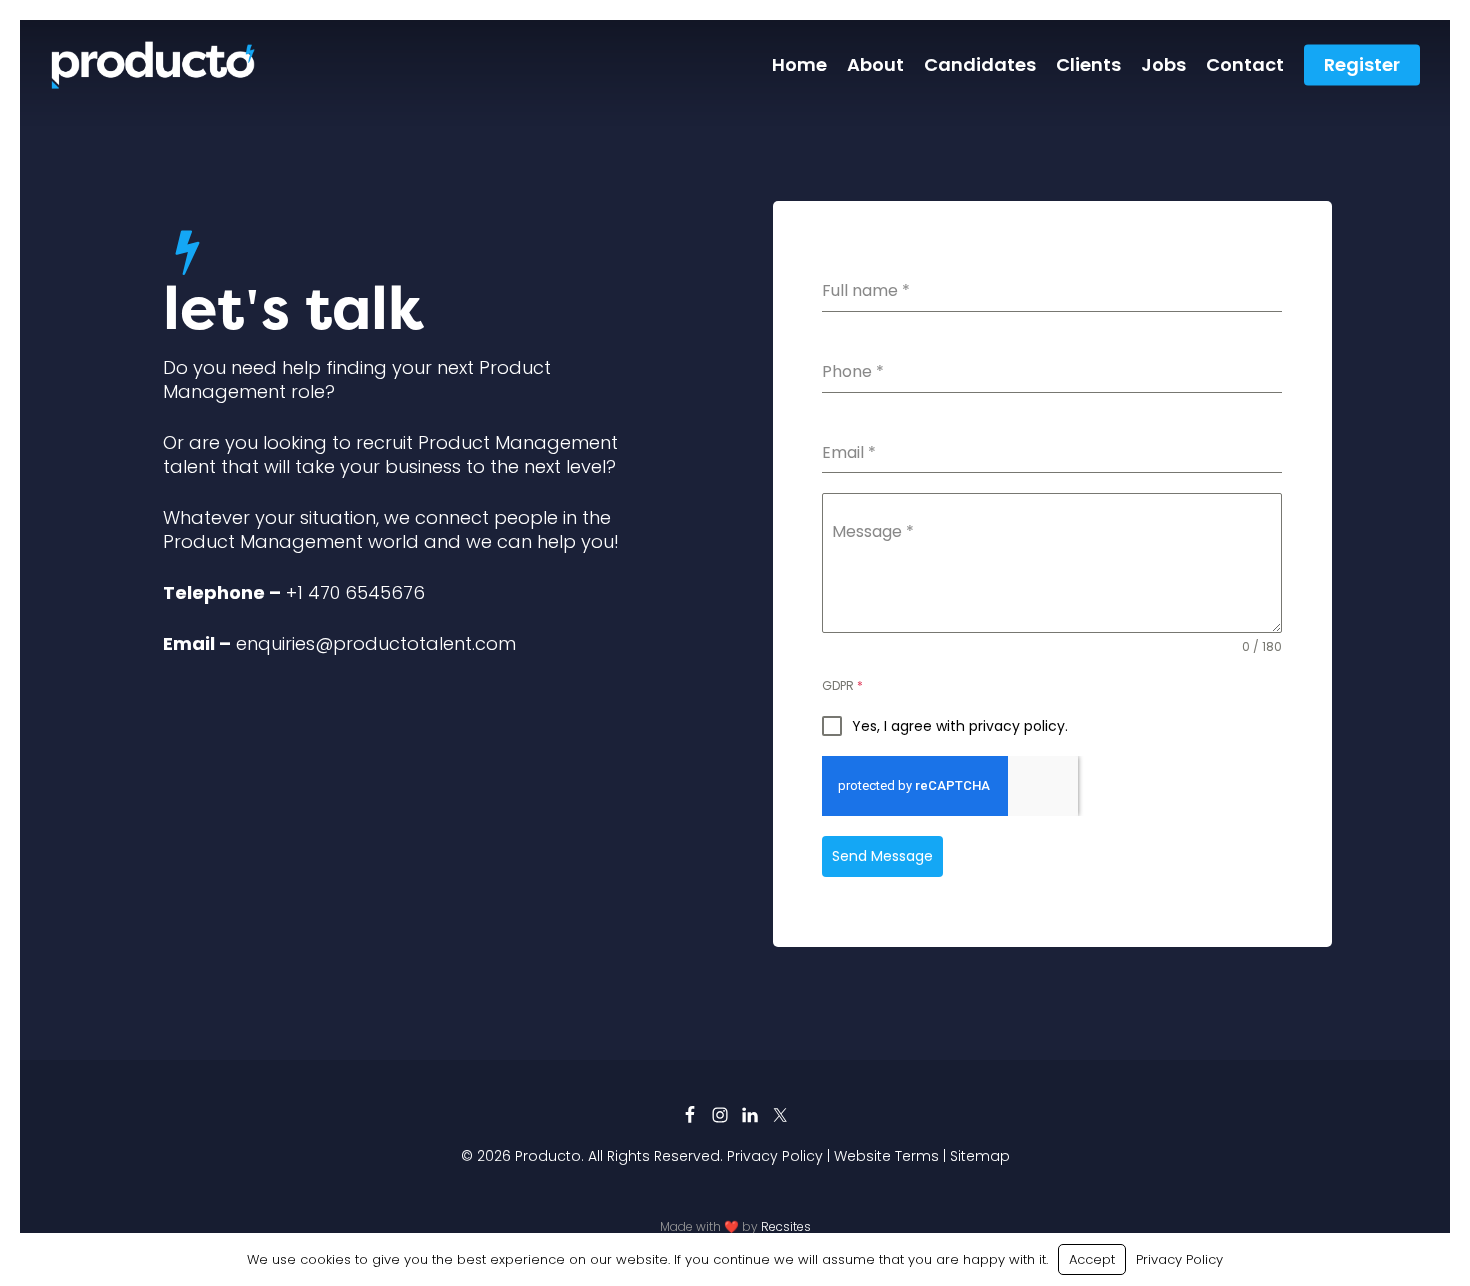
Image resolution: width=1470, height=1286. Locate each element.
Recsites (786, 1226)
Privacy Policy (775, 1156)
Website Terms (886, 1156)
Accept (1092, 1259)
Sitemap (980, 1156)
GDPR (842, 685)
